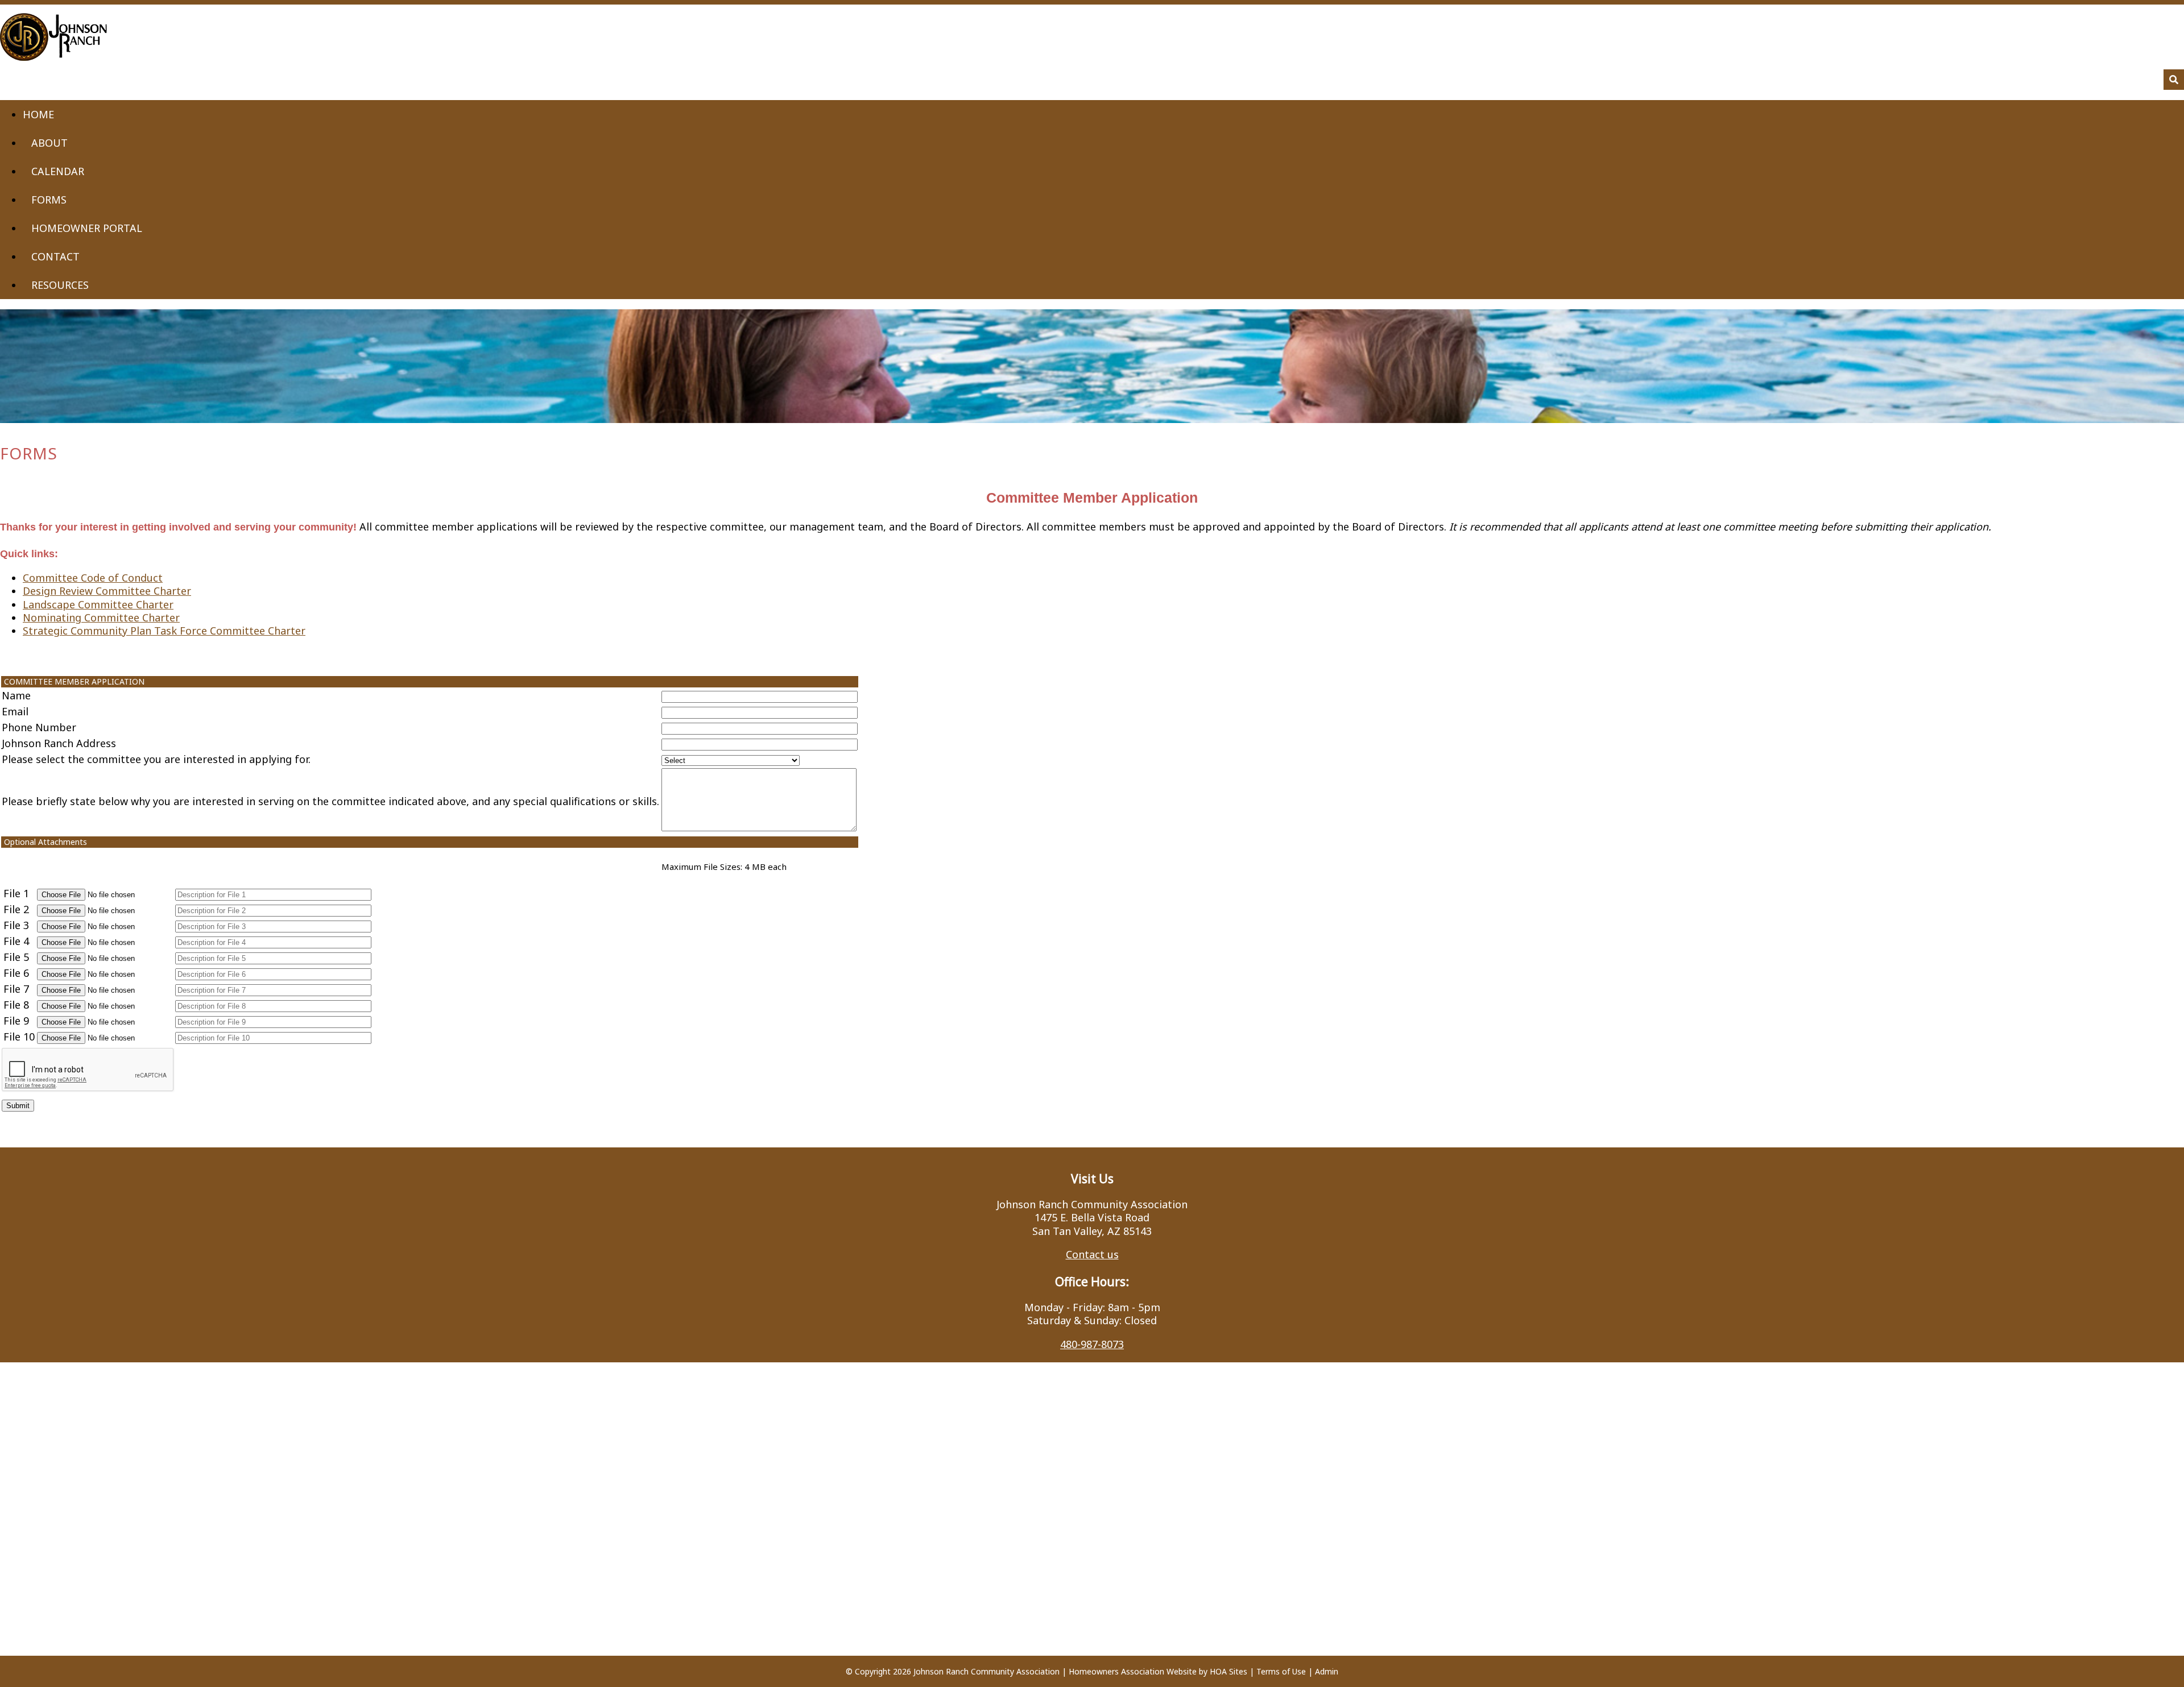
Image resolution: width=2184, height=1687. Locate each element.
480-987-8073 (1092, 1344)
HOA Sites (1228, 1671)
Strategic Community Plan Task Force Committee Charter (164, 631)
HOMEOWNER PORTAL (87, 228)
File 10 (19, 1037)
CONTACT (55, 256)
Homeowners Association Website (1133, 1671)
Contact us (1092, 1254)
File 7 (16, 989)
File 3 (16, 925)
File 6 (16, 973)
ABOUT (49, 143)
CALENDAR (58, 171)
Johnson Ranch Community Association (986, 1671)
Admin (1327, 1671)
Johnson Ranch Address (59, 743)
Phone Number (39, 727)
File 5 (16, 957)
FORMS (49, 200)
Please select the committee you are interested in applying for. (156, 759)
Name (16, 695)
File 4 (16, 941)
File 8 (16, 1005)
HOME (38, 114)
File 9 (16, 1021)
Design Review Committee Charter (107, 591)
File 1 (16, 893)
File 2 (16, 909)
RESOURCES (60, 285)
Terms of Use (1281, 1671)
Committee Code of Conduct (93, 578)
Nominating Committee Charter (101, 617)
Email (15, 711)
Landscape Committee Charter (98, 604)
